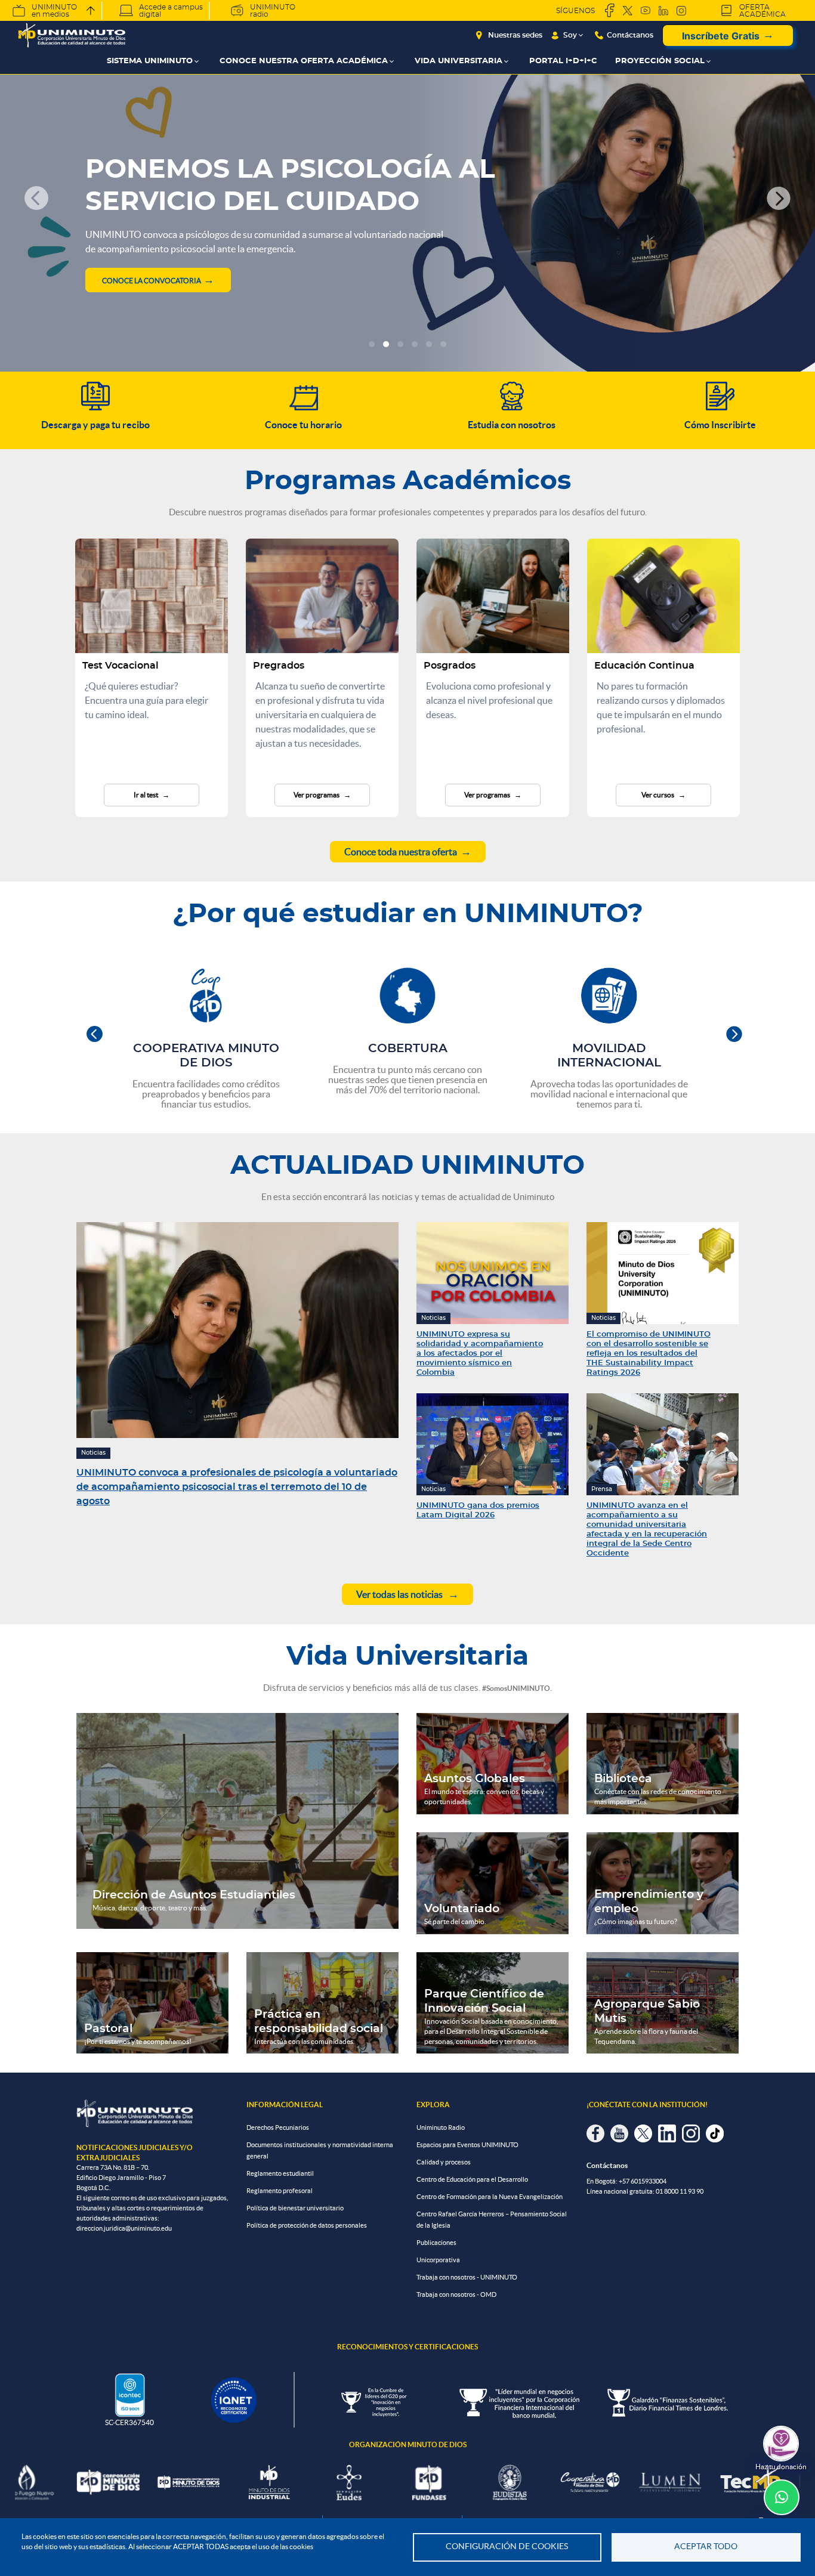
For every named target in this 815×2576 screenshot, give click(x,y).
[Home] (72, 35)
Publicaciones (436, 2243)
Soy (570, 35)
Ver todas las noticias (400, 1594)
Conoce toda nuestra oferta (401, 852)
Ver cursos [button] (658, 795)
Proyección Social (660, 61)
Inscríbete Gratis (721, 36)
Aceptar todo (706, 2546)
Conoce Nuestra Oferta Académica (304, 61)
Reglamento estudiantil (280, 2173)
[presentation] (95, 1035)
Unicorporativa (438, 2260)
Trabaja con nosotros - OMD (456, 2294)
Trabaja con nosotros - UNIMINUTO (467, 2277)
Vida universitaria (459, 61)
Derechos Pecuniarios (278, 2127)
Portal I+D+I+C (563, 61)
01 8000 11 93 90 (680, 2191)
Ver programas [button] (317, 795)
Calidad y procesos (444, 2162)
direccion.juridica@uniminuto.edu (124, 2228)
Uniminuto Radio (441, 2127)
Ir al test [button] (146, 795)
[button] (36, 198)
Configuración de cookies (507, 2546)
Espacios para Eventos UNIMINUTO (467, 2145)
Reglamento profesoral (280, 2191)
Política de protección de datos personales (307, 2225)
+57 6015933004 (643, 2181)
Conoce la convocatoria (152, 281)
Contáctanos (630, 35)
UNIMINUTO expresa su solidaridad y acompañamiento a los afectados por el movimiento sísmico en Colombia (480, 1354)
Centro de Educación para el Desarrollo (472, 2179)
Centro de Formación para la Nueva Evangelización (490, 2197)
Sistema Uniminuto (150, 61)
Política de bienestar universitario (295, 2208)
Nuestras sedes (515, 35)
